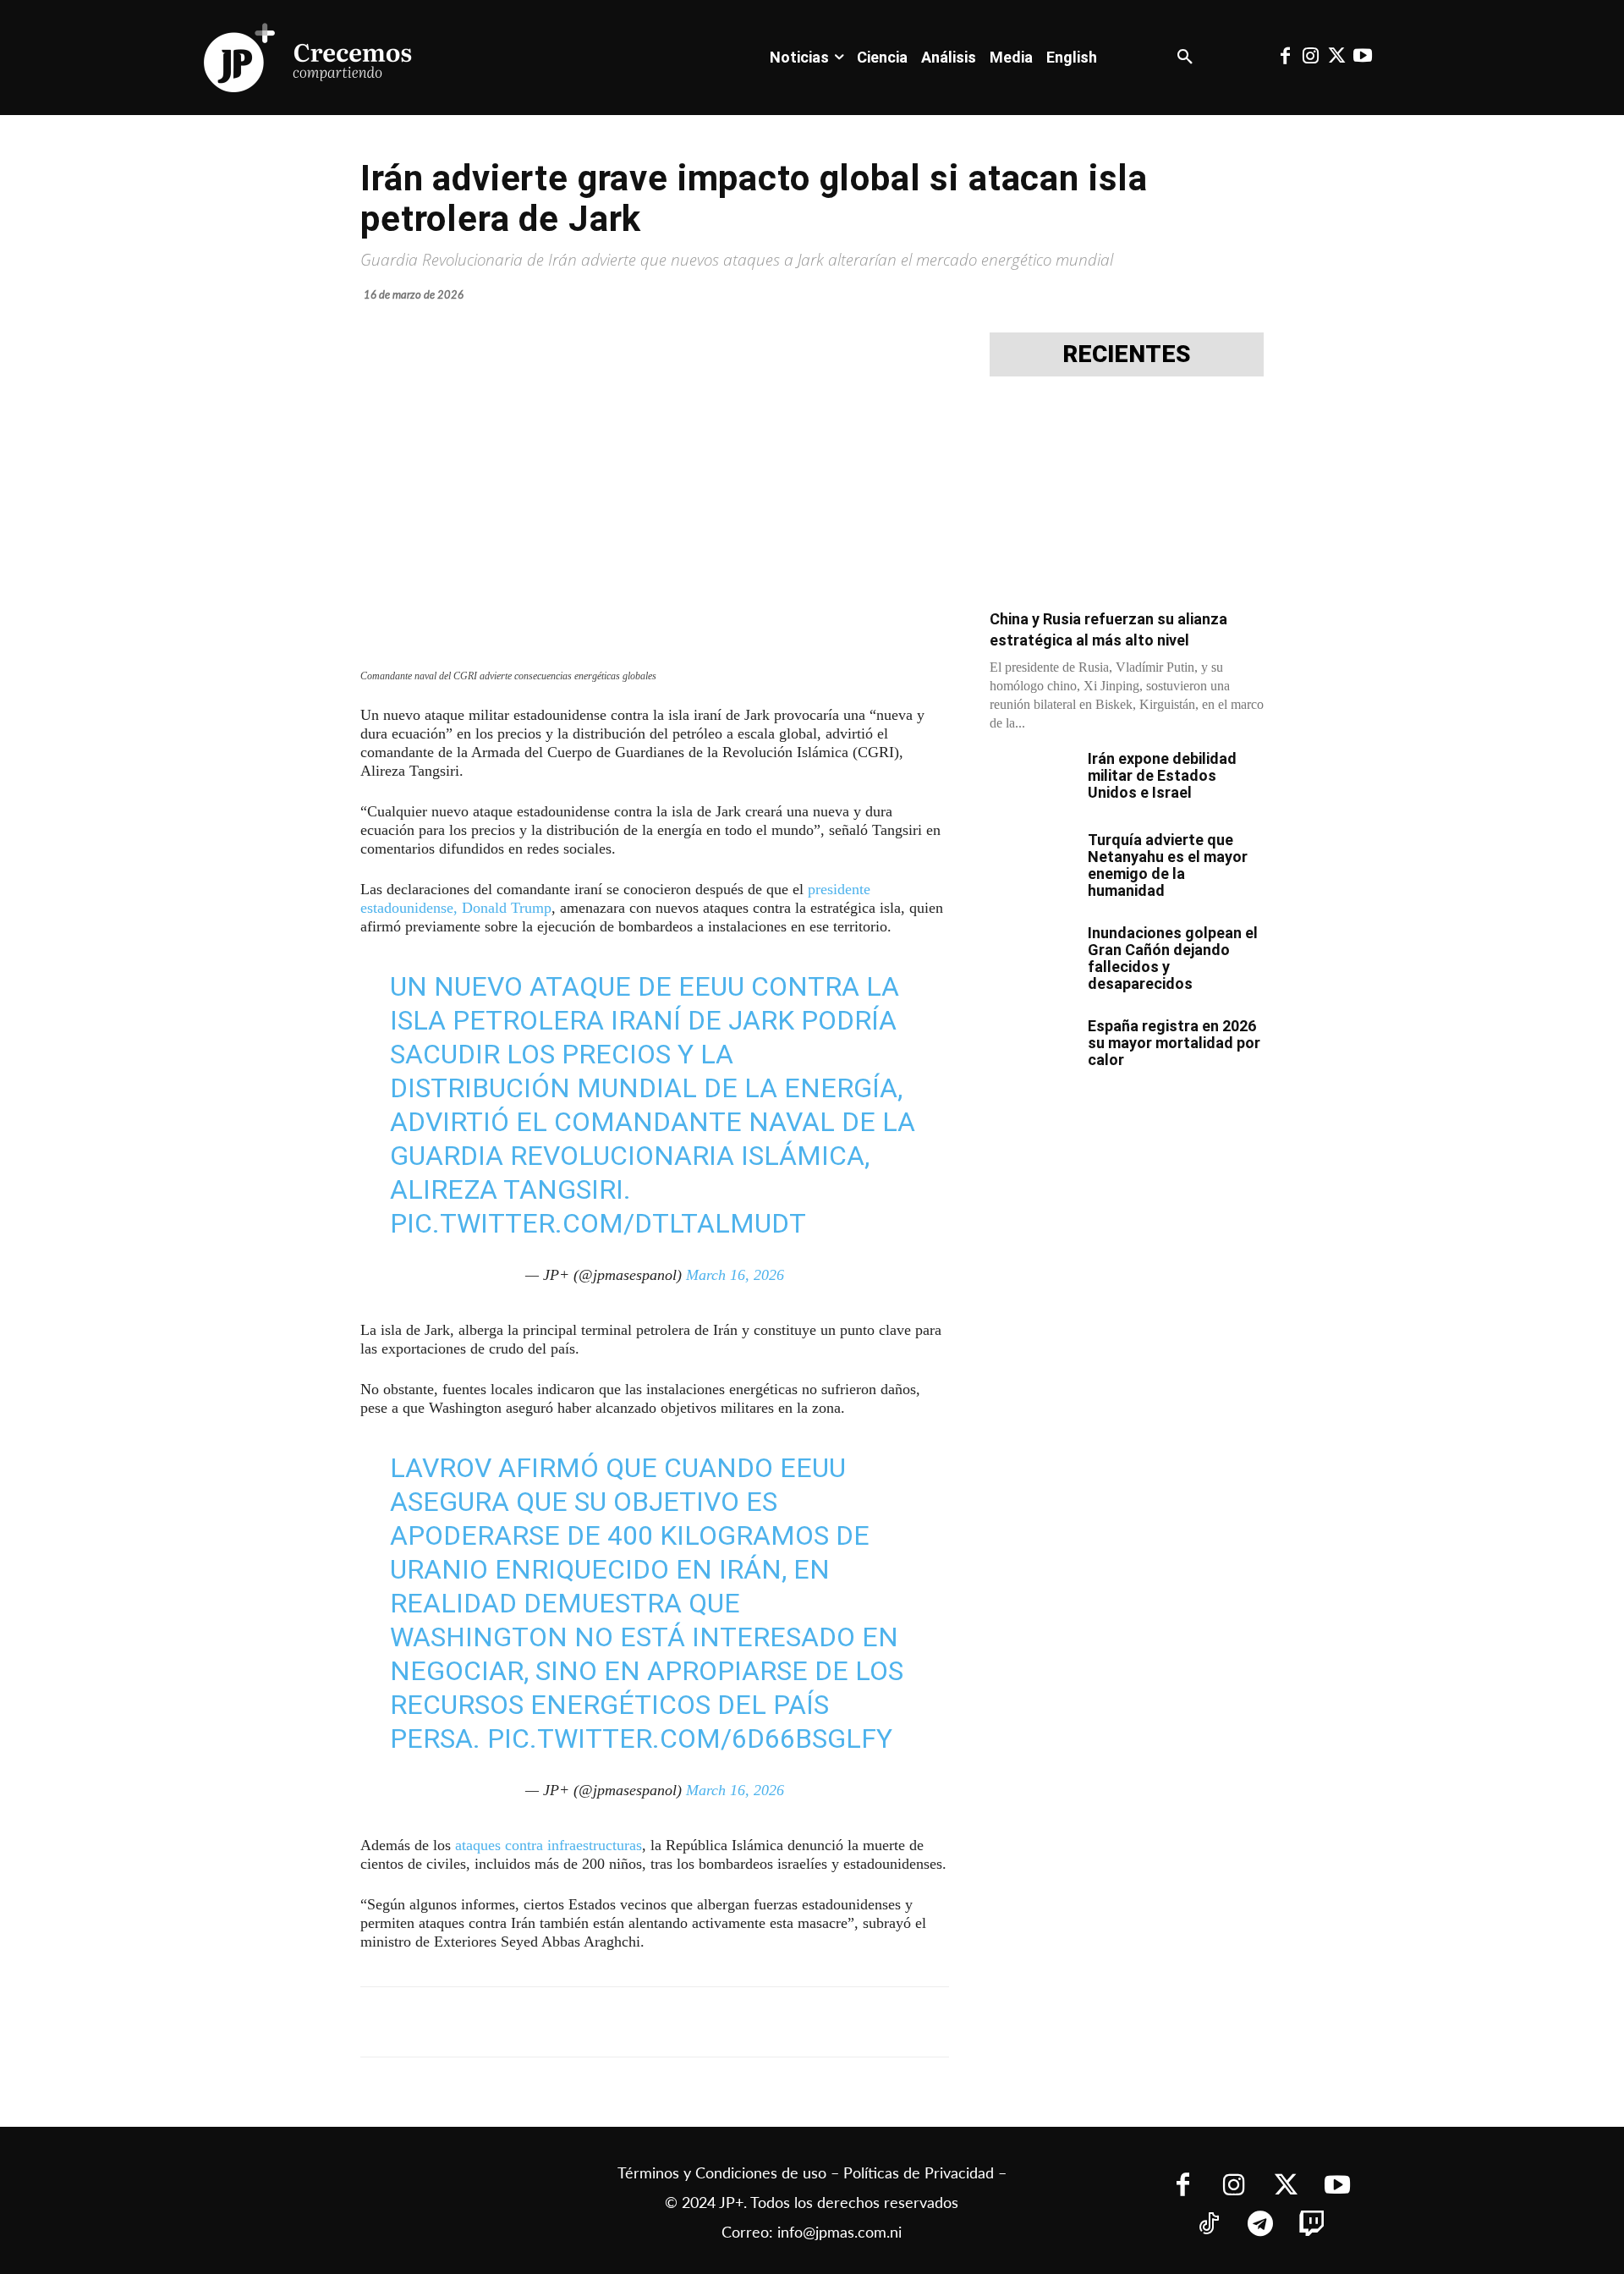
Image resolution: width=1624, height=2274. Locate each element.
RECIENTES (1127, 354)
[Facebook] (1285, 58)
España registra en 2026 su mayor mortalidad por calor (1174, 1043)
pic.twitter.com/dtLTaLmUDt (598, 1223)
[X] (540, 2022)
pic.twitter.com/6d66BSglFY (690, 1738)
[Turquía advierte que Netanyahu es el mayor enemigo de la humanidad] (1032, 861)
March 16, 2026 (735, 1275)
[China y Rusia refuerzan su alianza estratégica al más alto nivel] (1127, 498)
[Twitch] (1311, 2225)
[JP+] (309, 58)
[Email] (695, 2022)
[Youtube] (1362, 58)
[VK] (656, 2022)
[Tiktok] (1208, 2225)
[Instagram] (1311, 58)
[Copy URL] (734, 2022)
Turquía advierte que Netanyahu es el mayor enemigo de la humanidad (1168, 865)
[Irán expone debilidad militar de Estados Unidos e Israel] (1032, 780)
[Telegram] (579, 2022)
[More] (774, 2022)
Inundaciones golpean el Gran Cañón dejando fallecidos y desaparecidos (1173, 958)
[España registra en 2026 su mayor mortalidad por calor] (1032, 1047)
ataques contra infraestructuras (549, 1845)
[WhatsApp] (617, 2022)
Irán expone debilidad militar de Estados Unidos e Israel (1162, 775)
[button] (1185, 58)
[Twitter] (1336, 58)
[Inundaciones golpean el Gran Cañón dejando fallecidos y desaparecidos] (1032, 954)
